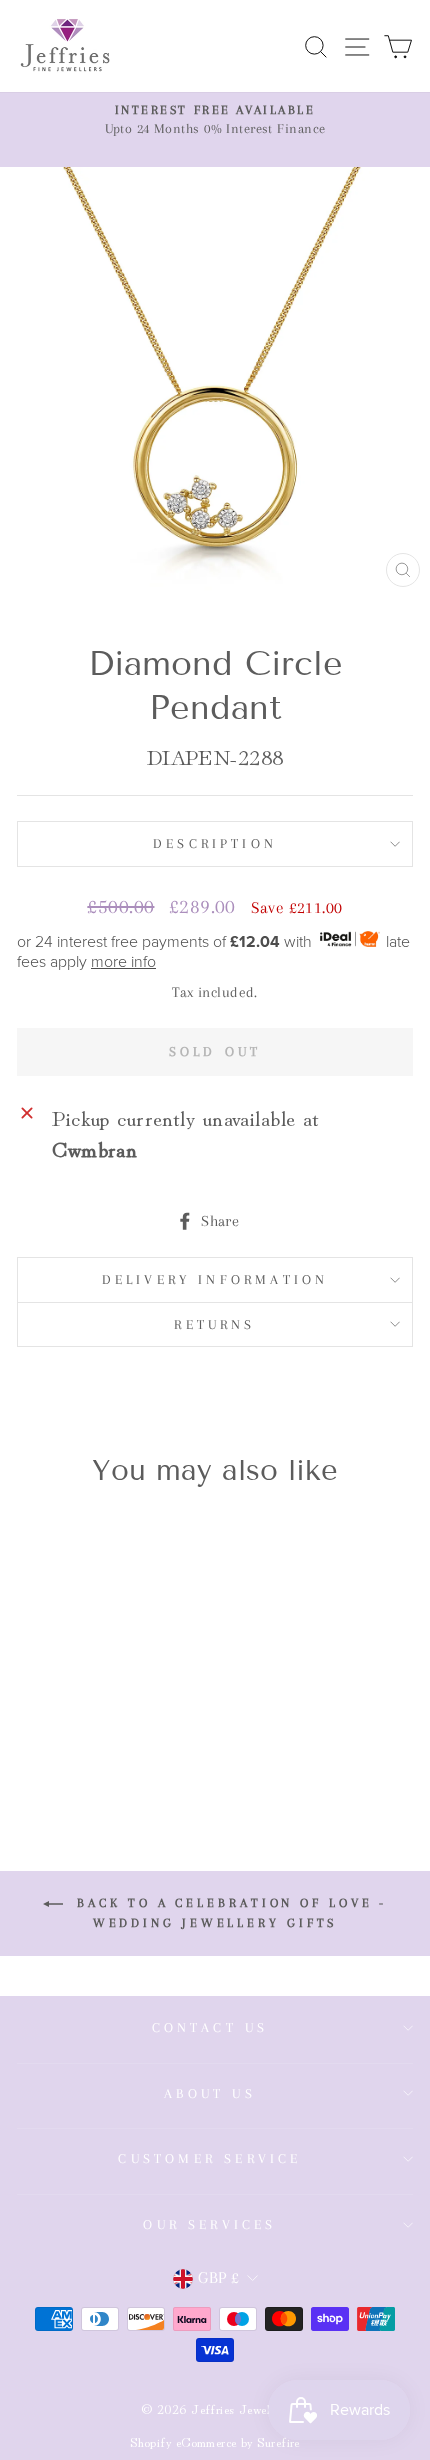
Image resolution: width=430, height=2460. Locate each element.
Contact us (210, 2027)
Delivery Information (215, 1279)
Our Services (209, 2224)
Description (215, 843)
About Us (210, 2093)
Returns (214, 1324)
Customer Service (209, 2158)
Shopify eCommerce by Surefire (215, 2441)
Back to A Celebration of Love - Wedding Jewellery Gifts (229, 1913)
